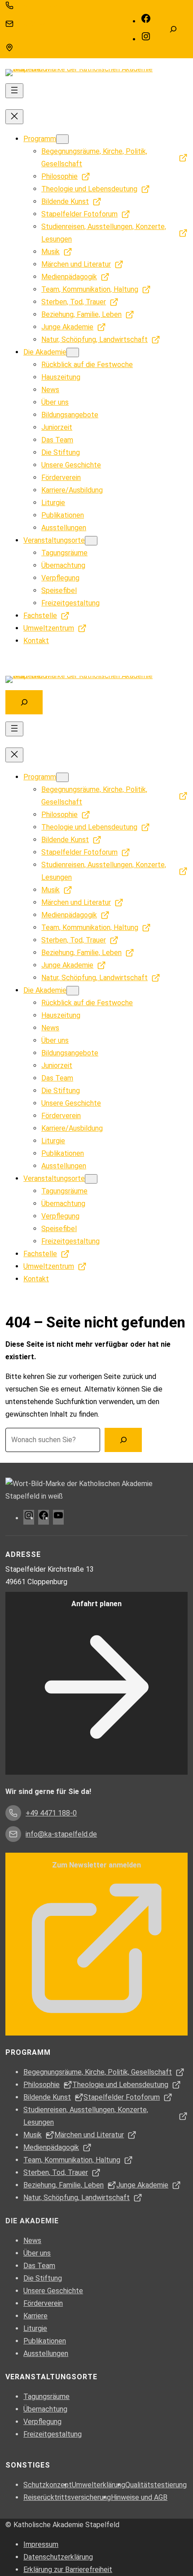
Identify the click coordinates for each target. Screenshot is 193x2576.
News (32, 2241)
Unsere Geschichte (53, 2291)
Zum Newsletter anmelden (96, 1865)
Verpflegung (42, 2422)
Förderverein (43, 2303)
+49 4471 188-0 (39, 5)
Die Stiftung (43, 2278)
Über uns (37, 2253)
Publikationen (45, 2341)
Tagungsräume (46, 2397)
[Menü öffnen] (14, 91)
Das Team (39, 2266)
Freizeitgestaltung (53, 2434)
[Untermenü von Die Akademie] (73, 352)
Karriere (35, 2316)
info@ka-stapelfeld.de (48, 24)
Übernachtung (45, 2409)
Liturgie (35, 2328)
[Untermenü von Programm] (62, 139)
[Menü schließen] (14, 117)
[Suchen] (123, 1440)
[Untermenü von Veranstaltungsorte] (91, 541)
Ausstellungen (46, 2353)
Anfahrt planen (96, 1604)
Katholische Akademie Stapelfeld (66, 2525)
